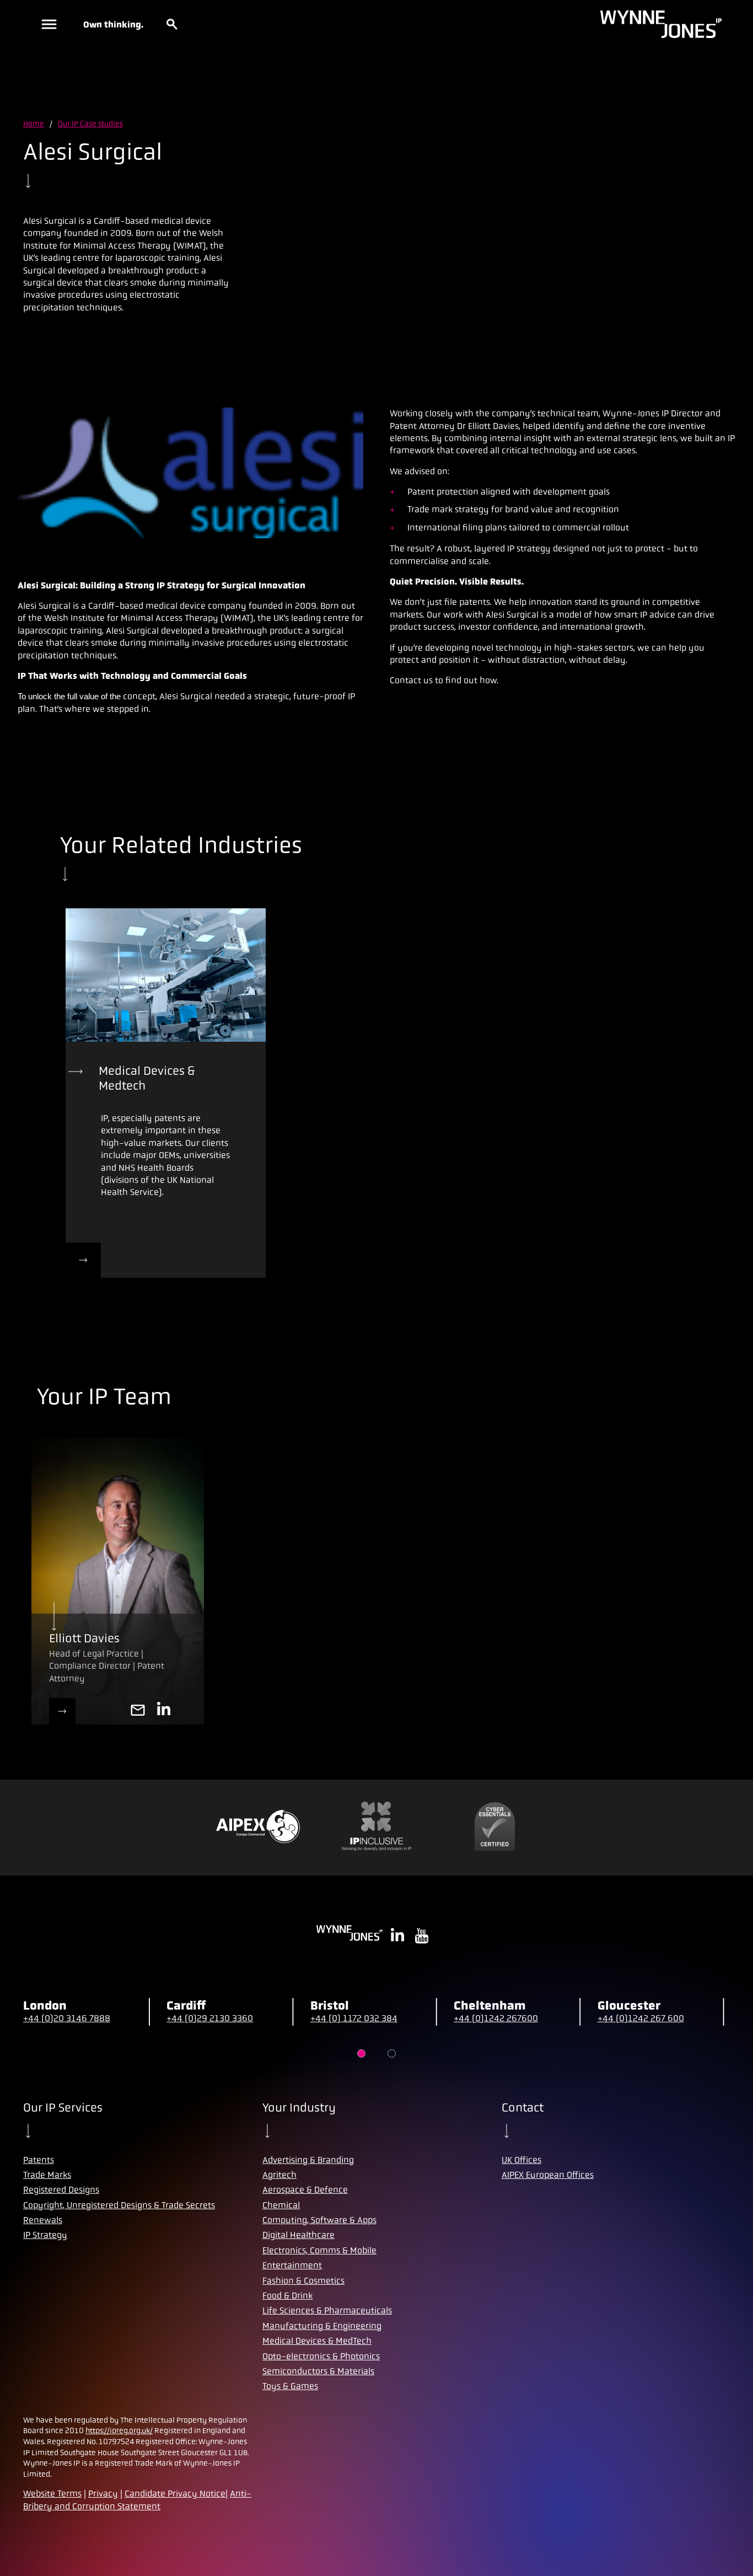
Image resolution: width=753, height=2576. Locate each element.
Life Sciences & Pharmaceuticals (327, 2310)
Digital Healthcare (298, 2235)
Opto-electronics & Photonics (321, 2356)
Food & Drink (287, 2296)
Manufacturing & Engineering (322, 2326)
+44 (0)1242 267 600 (641, 2018)
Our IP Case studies (90, 124)
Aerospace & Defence (305, 2190)
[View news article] (83, 1260)
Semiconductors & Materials (318, 2371)
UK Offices (521, 2160)
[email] (138, 1711)
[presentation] (166, 975)
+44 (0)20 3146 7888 (67, 2018)
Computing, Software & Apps (319, 2220)
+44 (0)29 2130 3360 (210, 2018)
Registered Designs (61, 2190)
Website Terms (52, 2494)
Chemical (281, 2205)
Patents (39, 2160)
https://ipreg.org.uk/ (119, 2430)
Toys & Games (290, 2386)
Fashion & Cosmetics (303, 2281)
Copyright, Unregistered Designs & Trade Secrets (119, 2205)
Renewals (43, 2220)
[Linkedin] (164, 1711)
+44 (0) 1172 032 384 (354, 2018)
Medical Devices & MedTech (317, 2341)
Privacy (103, 2494)
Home (34, 124)
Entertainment (292, 2265)
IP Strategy (45, 2235)
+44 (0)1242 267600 (496, 2018)
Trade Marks (47, 2175)
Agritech (279, 2175)
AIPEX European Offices (548, 2175)
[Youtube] (422, 1937)
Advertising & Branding (308, 2160)
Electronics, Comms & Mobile (319, 2250)
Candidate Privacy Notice (175, 2494)
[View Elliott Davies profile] (62, 1711)
